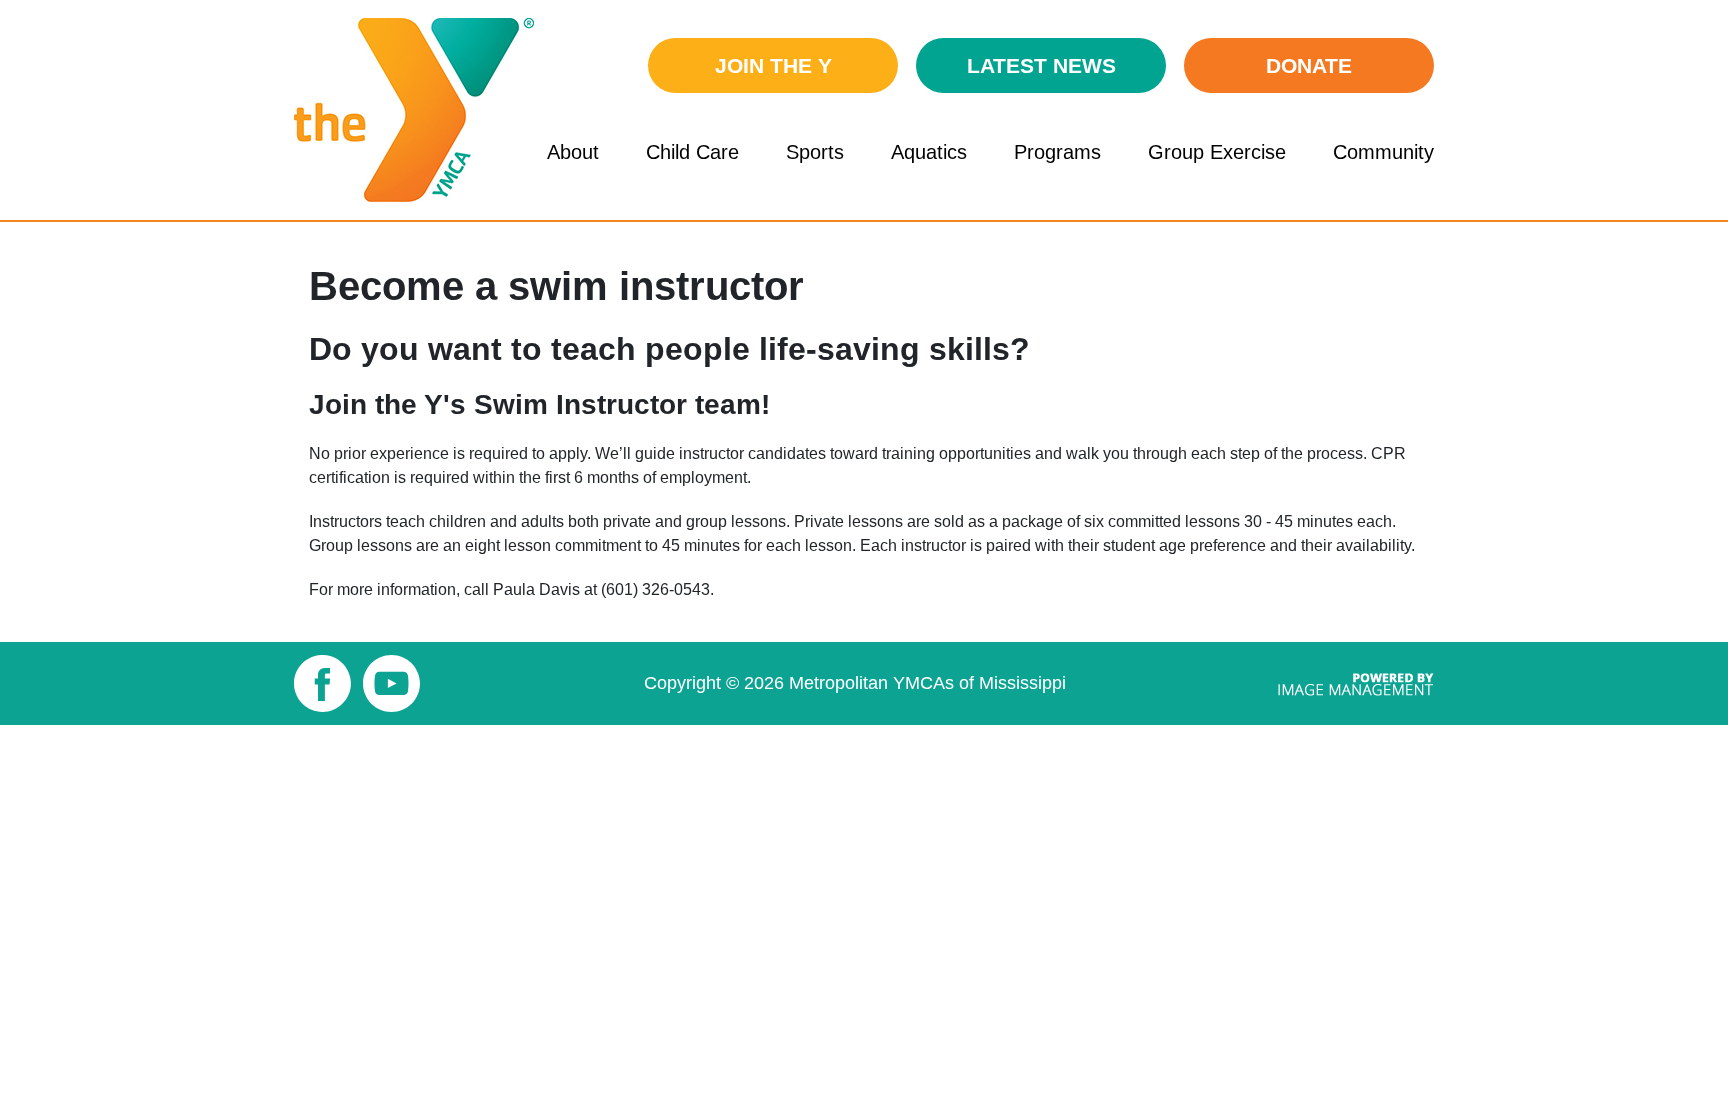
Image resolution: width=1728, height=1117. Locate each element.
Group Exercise (1217, 152)
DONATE (1309, 65)
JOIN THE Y (773, 65)
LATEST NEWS (1041, 65)
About (573, 152)
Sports (815, 152)
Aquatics (929, 152)
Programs (1057, 152)
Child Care (692, 152)
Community (1383, 152)
